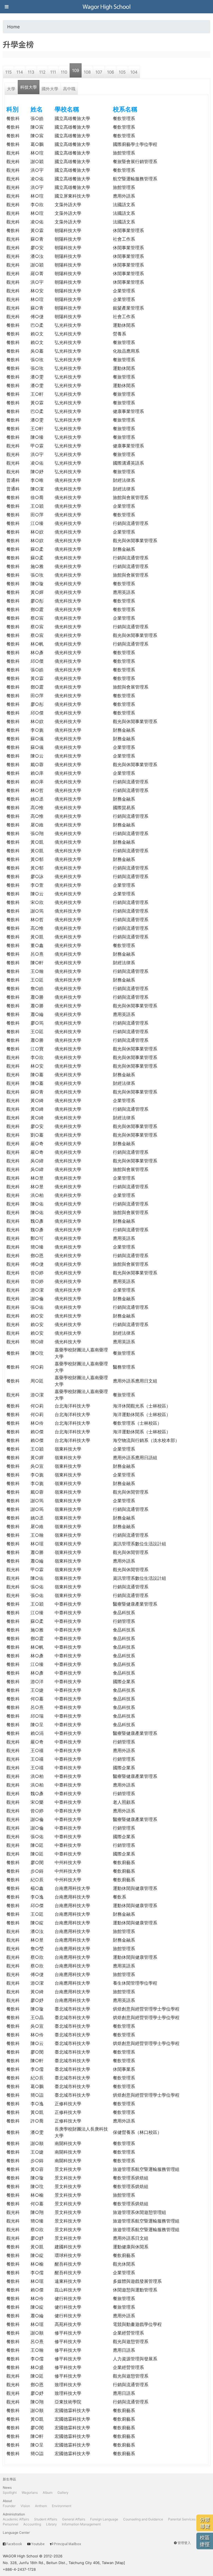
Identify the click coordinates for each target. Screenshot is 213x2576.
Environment (62, 2506)
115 (8, 72)
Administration (14, 2514)
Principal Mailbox (68, 2544)
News (7, 2487)
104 (134, 72)
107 (99, 72)
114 (20, 72)
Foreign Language (104, 2519)
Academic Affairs (16, 2519)
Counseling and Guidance (143, 2519)
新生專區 (9, 2479)
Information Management (81, 2524)
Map (120, 2563)
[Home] (106, 7)
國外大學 (50, 89)
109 (76, 70)
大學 (11, 89)
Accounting (32, 2524)
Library (51, 2524)
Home (13, 27)
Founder (9, 2506)
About (7, 2501)
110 (64, 72)
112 (42, 72)
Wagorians (30, 2492)
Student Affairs (46, 2519)
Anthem (41, 2506)
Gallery (63, 2492)
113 (31, 72)
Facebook (14, 2544)
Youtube (38, 2544)
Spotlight (10, 2492)
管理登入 (184, 2543)
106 (111, 72)
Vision (25, 2506)
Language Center (16, 2533)
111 (53, 72)
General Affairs (74, 2519)
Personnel (11, 2524)
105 (122, 72)
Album (48, 2492)
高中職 (69, 89)
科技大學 (29, 87)
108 (87, 72)
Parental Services (182, 2519)
